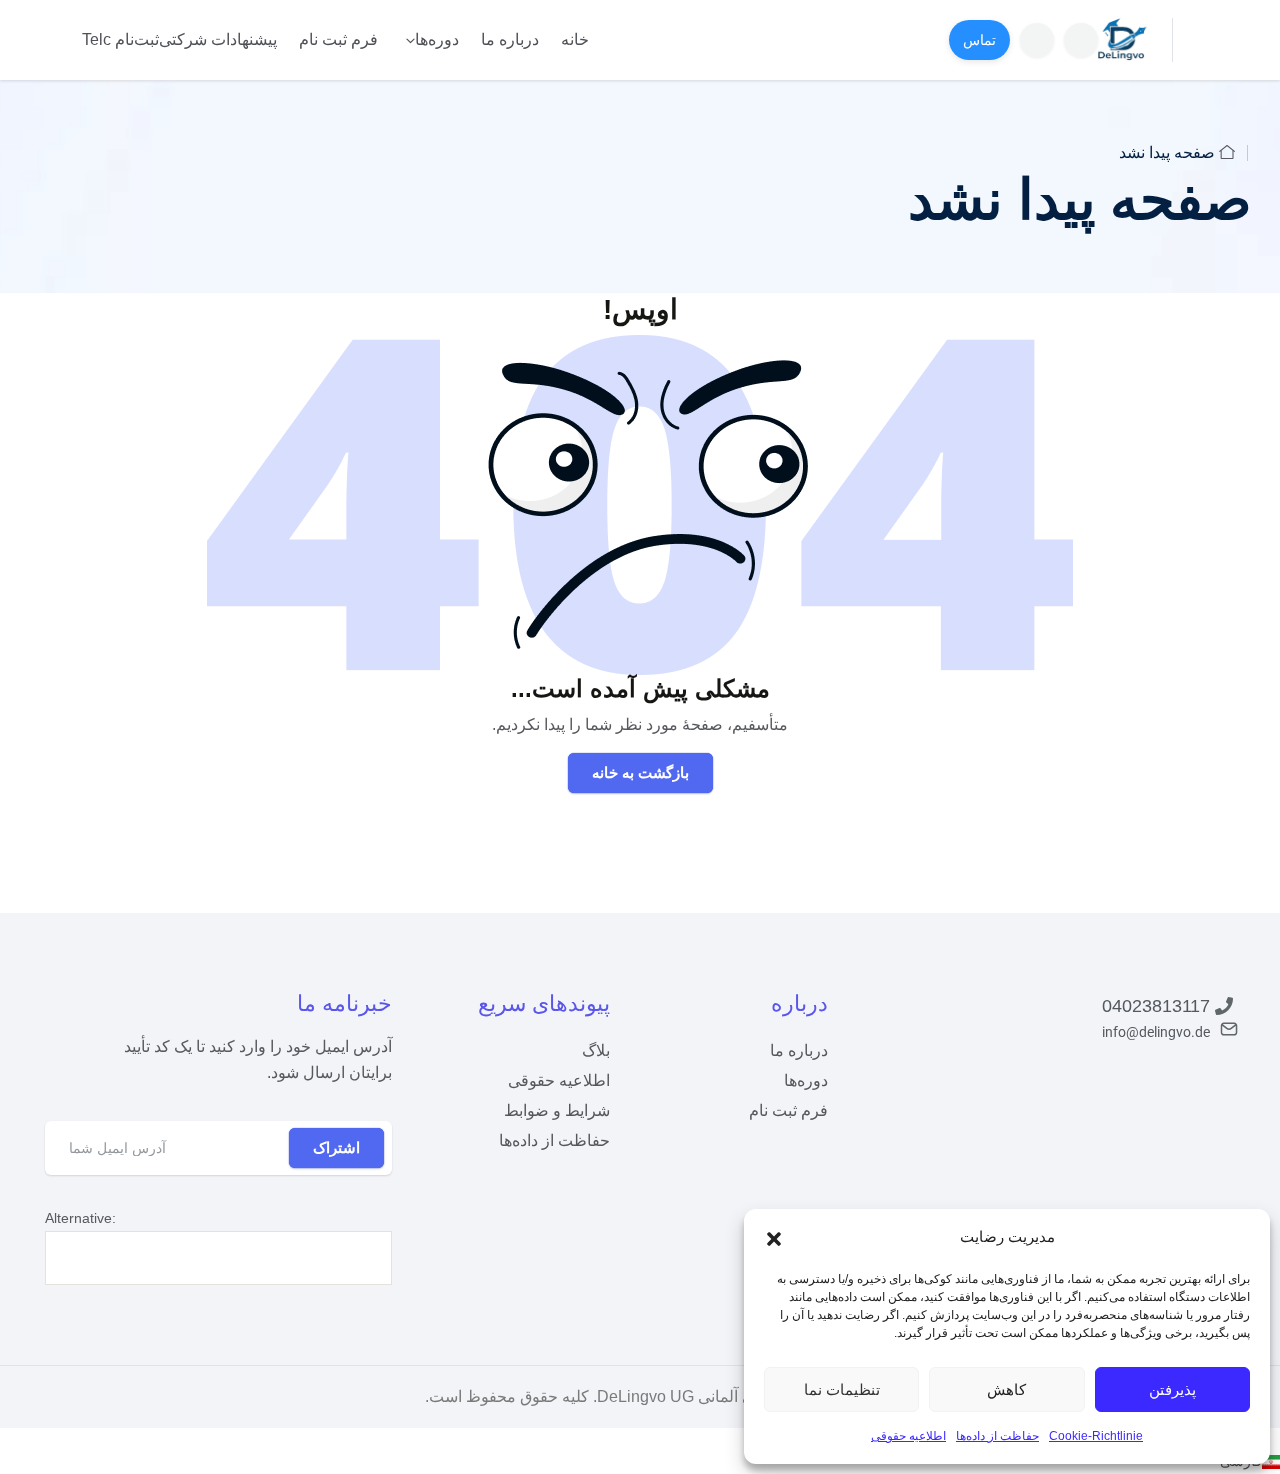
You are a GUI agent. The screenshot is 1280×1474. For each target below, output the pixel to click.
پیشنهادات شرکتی (218, 39)
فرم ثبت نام (338, 39)
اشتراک (336, 1147)
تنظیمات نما (842, 1389)
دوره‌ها (437, 39)
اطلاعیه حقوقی (908, 1436)
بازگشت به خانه (640, 772)
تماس (979, 40)
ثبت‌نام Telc (120, 39)
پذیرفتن (1172, 1389)
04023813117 (1156, 1006)
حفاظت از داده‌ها (997, 1436)
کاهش (1006, 1389)
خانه (575, 39)
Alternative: (80, 1218)
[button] (774, 1237)
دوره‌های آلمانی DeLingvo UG (698, 1396)
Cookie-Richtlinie (1096, 1436)
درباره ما (510, 39)
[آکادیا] (1122, 39)
